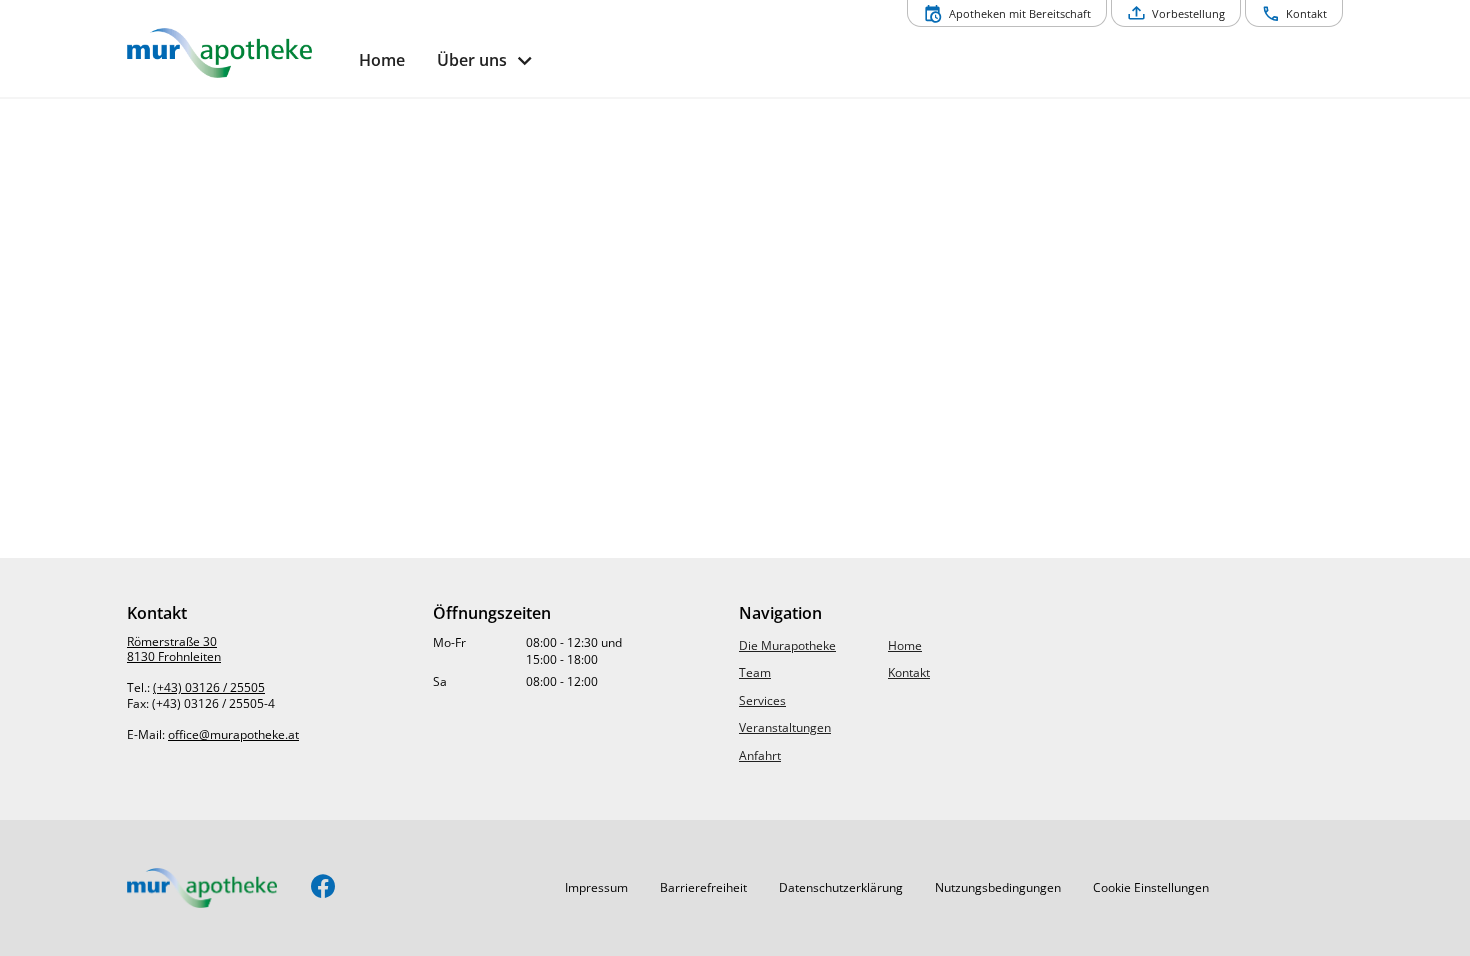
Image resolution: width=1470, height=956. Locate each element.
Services (762, 700)
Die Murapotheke (787, 645)
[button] (596, 888)
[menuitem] (382, 60)
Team (755, 672)
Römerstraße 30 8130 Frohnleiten (174, 649)
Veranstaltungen (785, 727)
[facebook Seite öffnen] (323, 887)
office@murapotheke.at (233, 734)
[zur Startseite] (235, 53)
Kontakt (909, 672)
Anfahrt (760, 755)
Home (905, 645)
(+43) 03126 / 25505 (209, 687)
